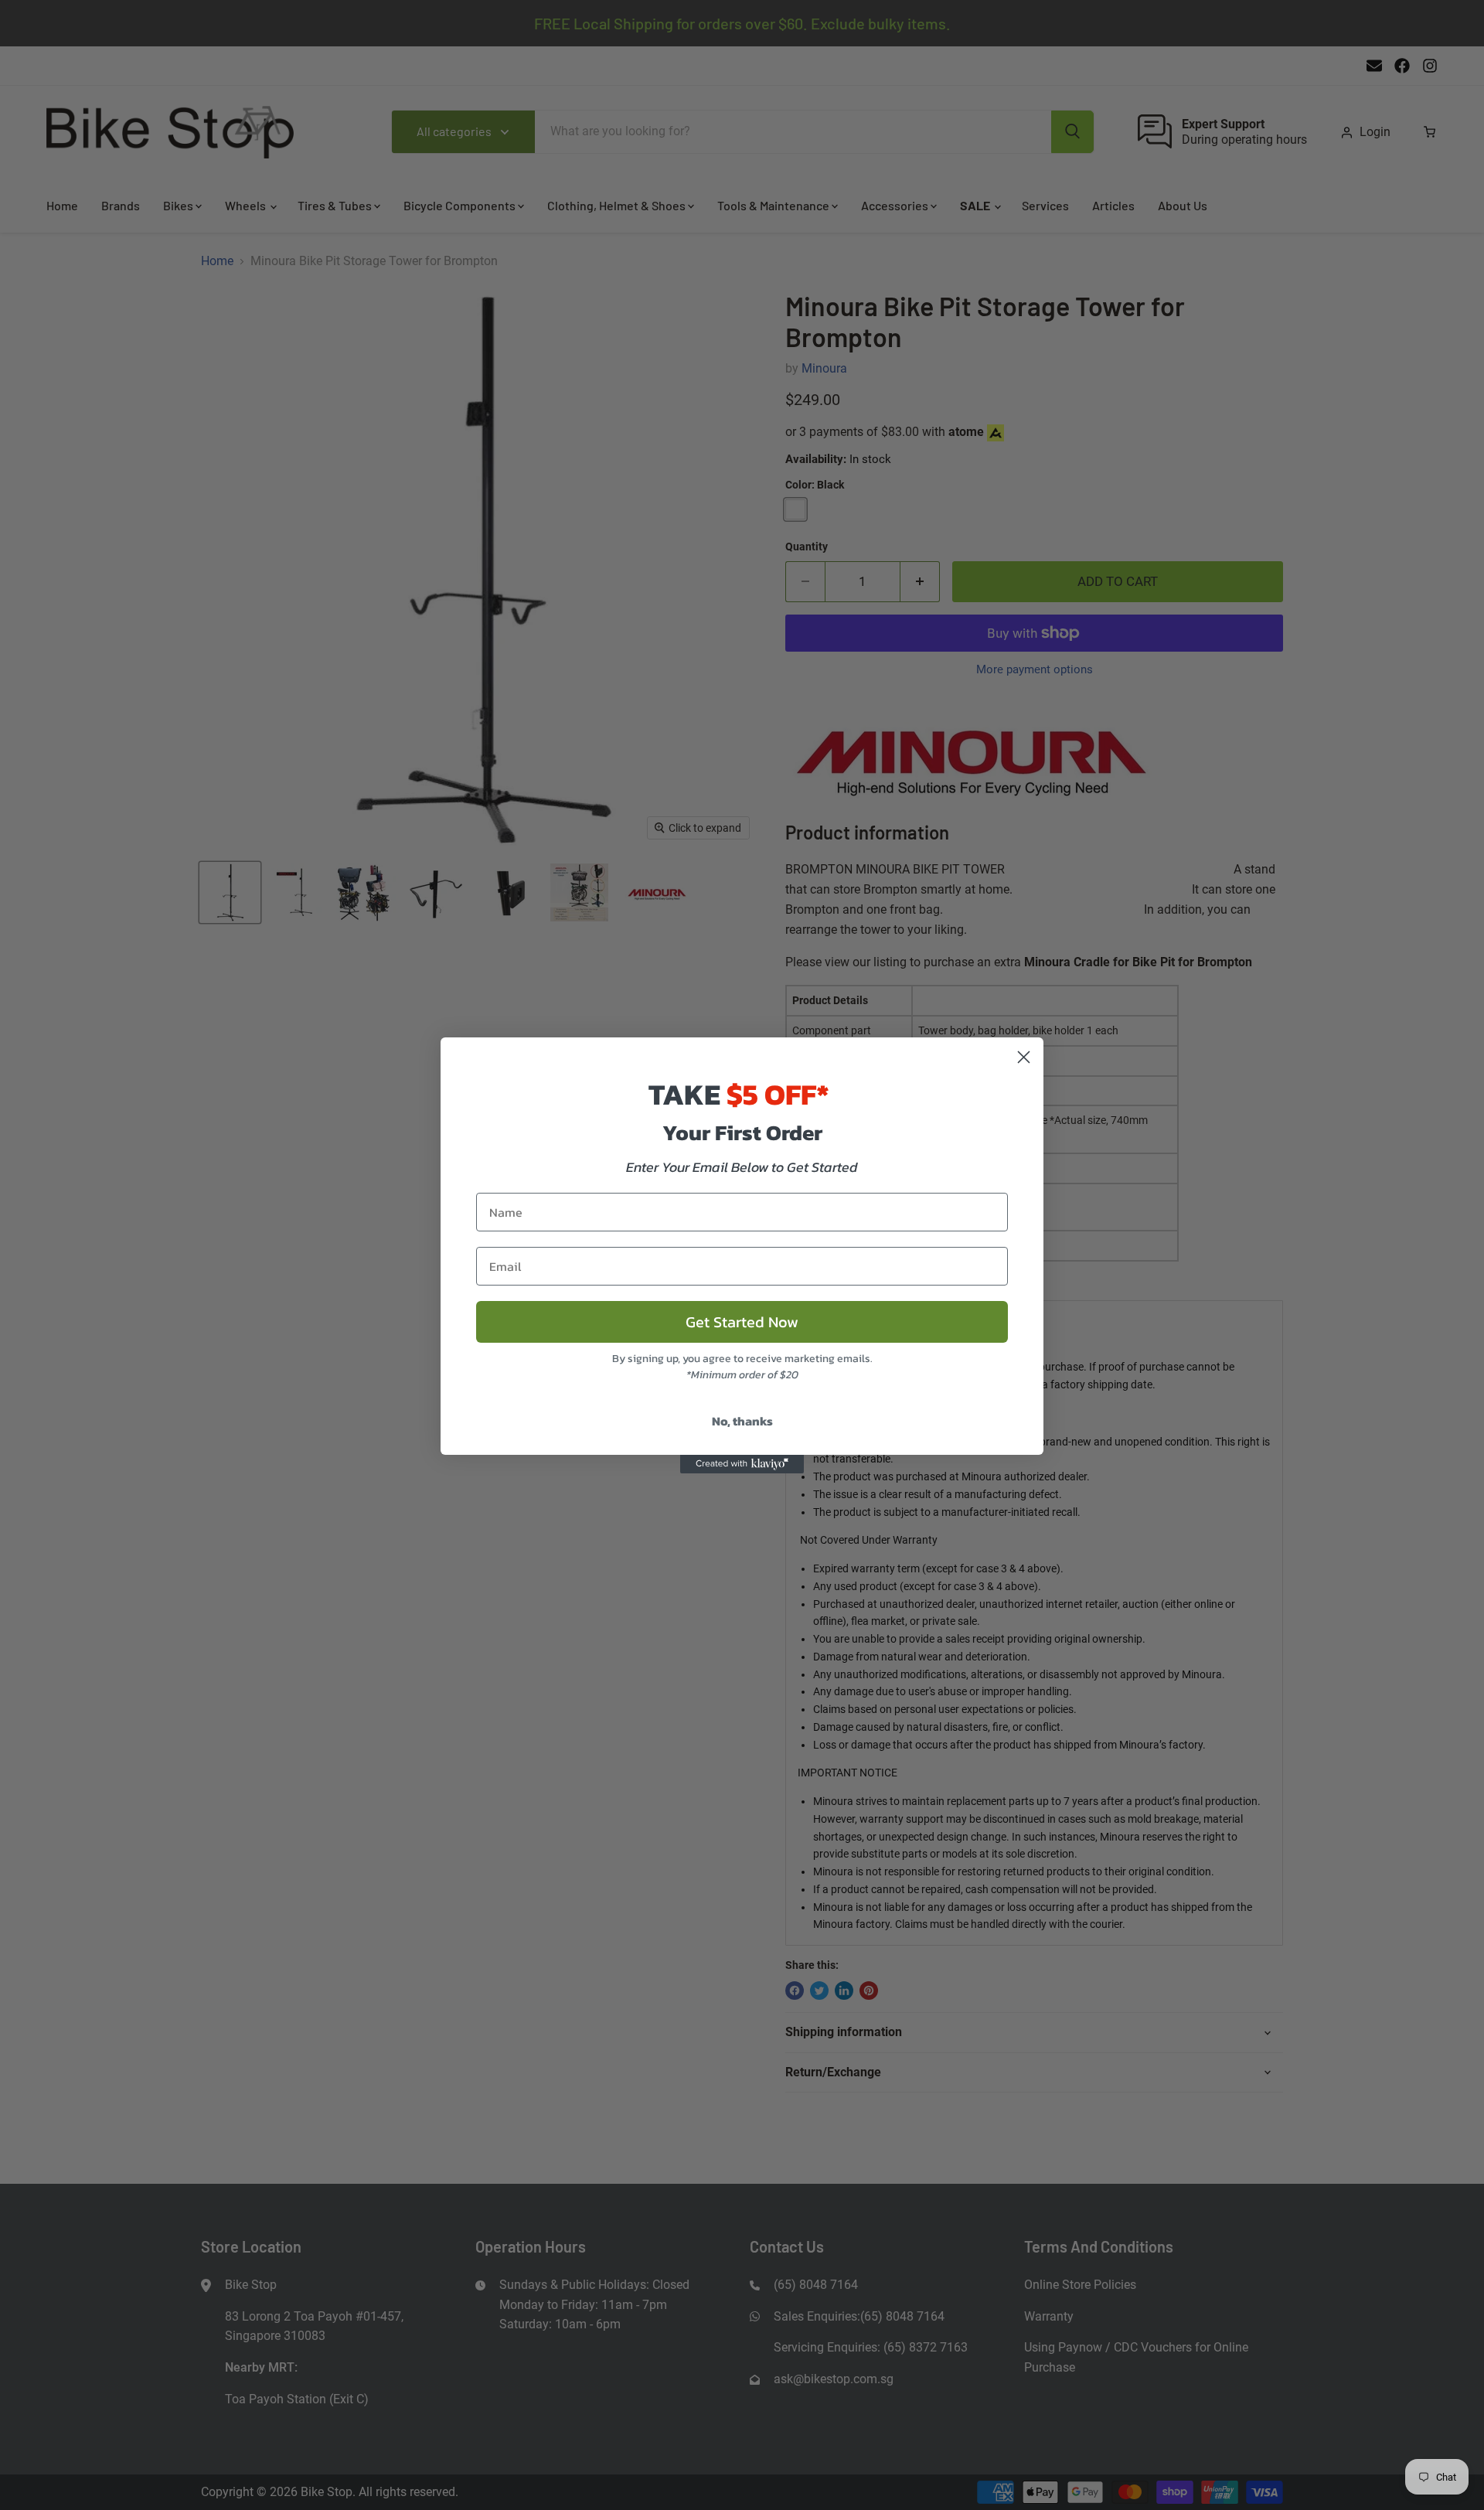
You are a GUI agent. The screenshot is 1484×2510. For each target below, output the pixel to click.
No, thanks (742, 1421)
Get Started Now (742, 1322)
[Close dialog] (1024, 1057)
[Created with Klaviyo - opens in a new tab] (742, 1464)
